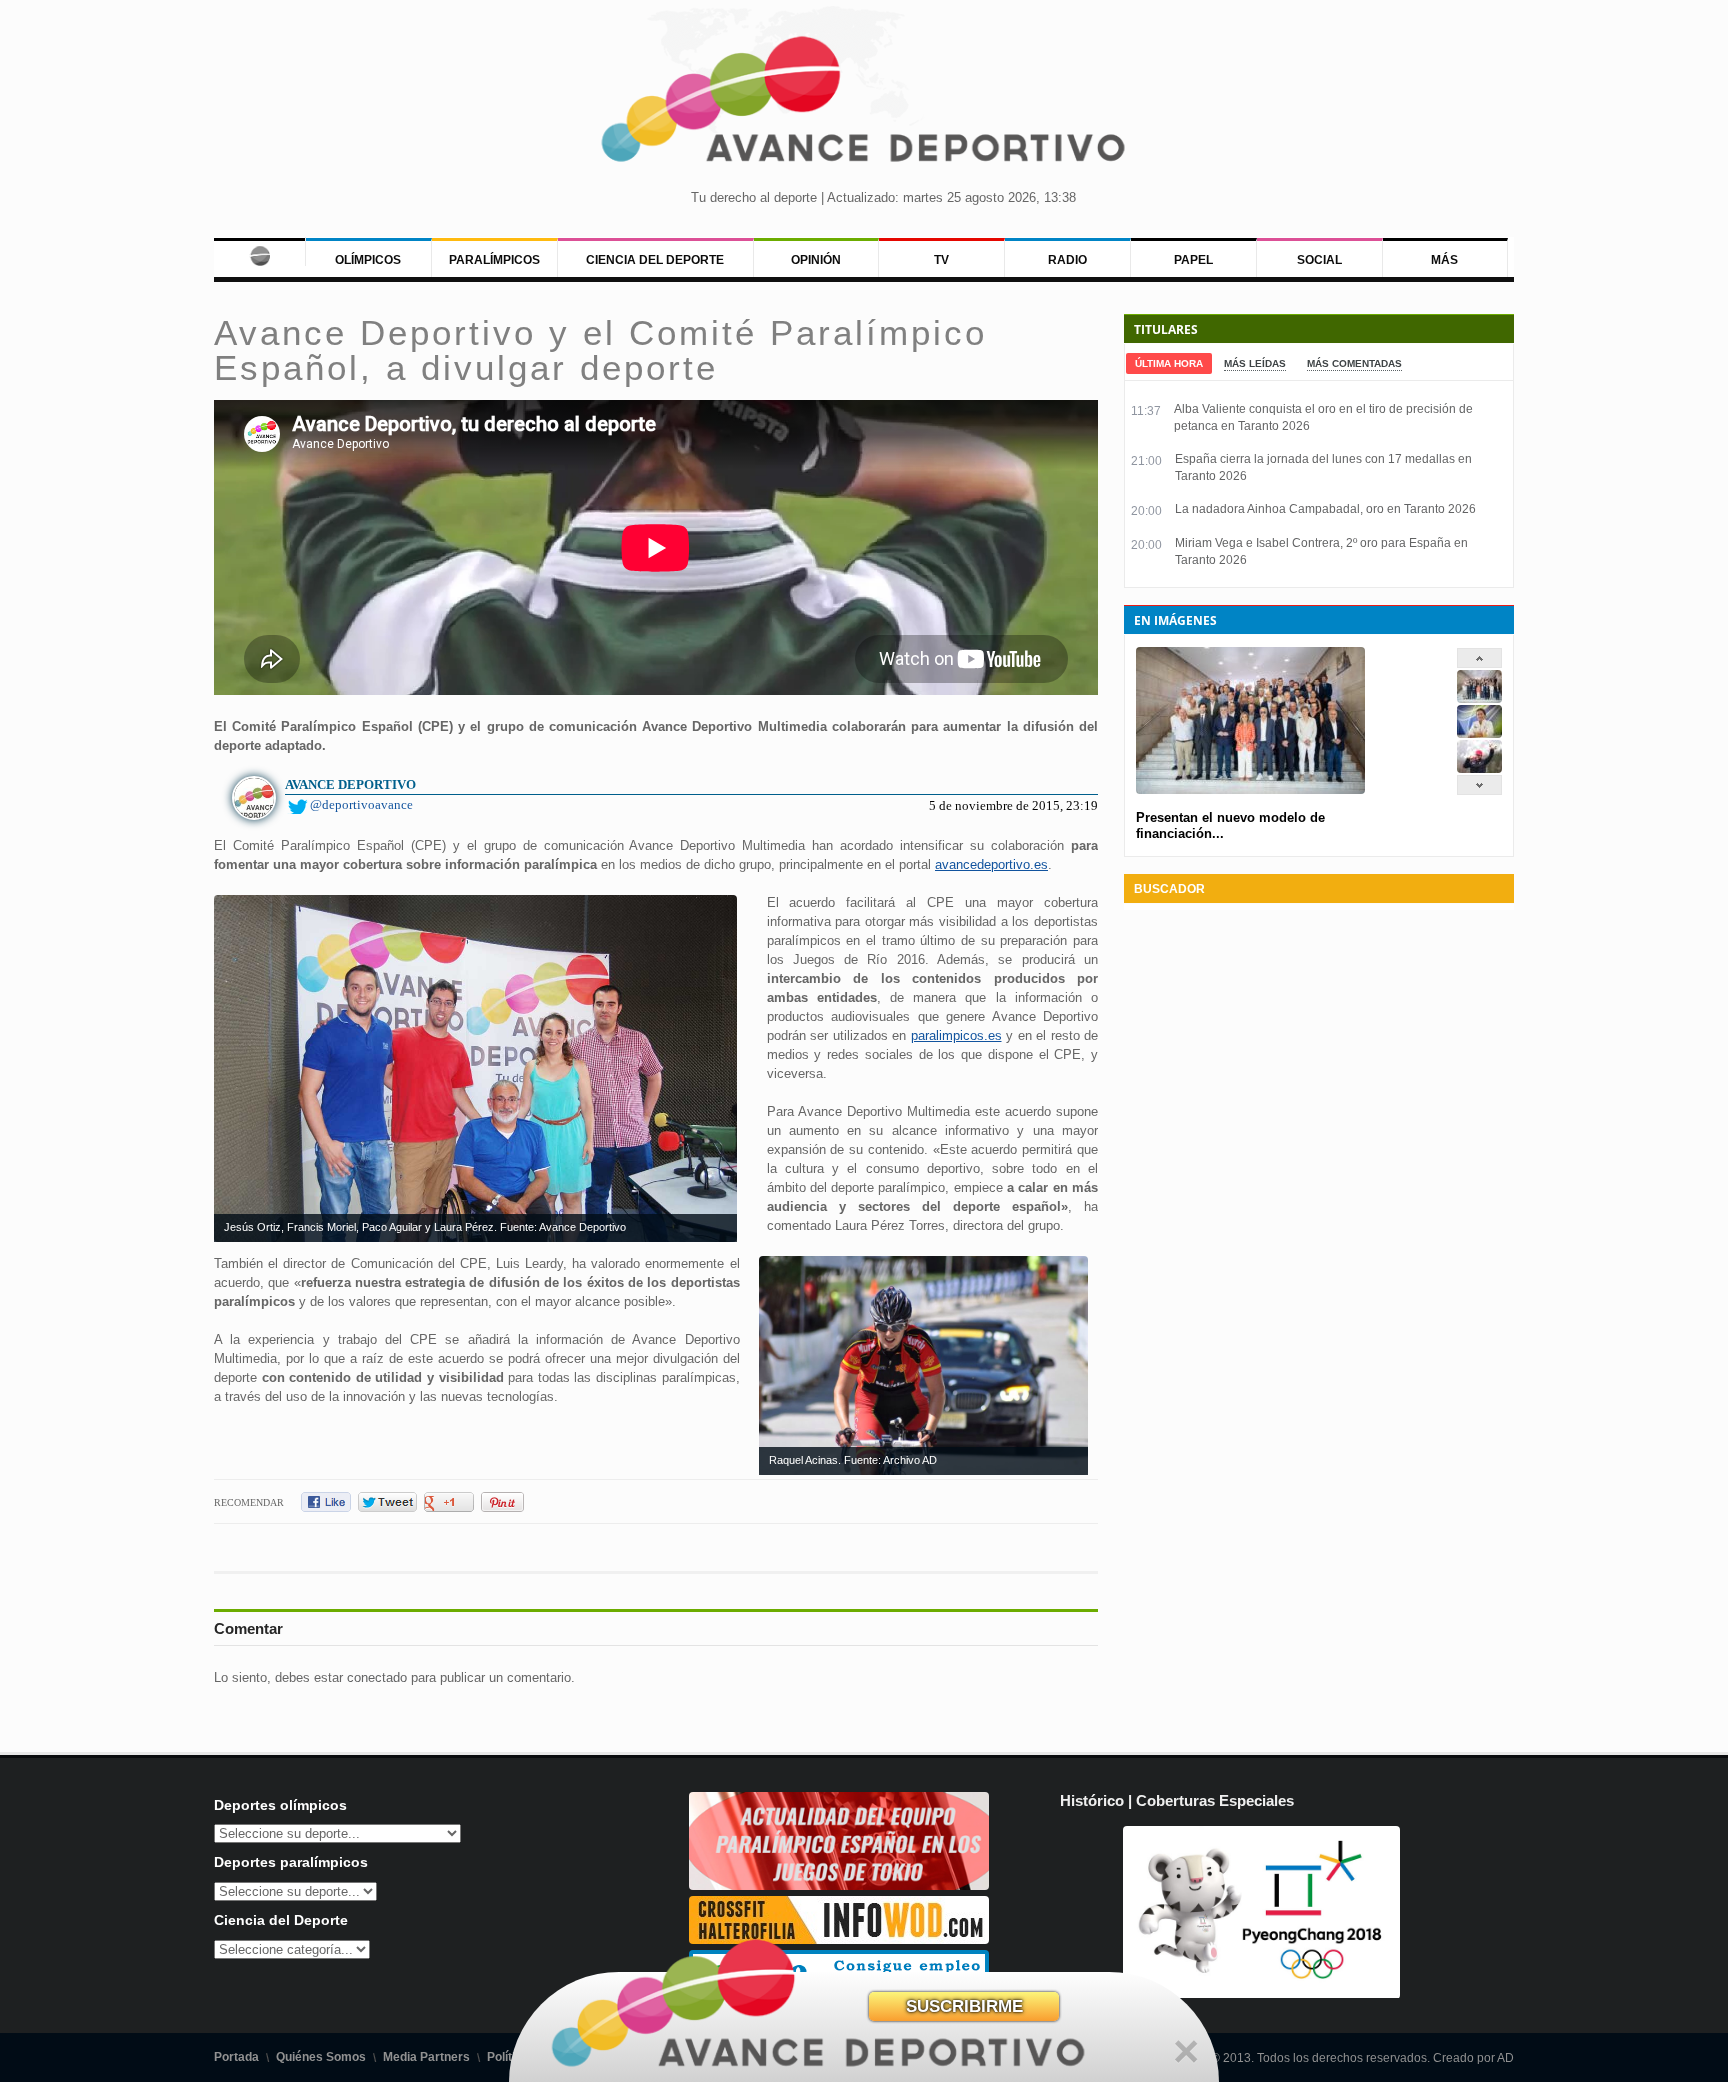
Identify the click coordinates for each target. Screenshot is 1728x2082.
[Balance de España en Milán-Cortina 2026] (1479, 733)
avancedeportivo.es (991, 864)
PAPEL (1193, 260)
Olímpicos (368, 260)
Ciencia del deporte (655, 260)
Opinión (816, 260)
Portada (236, 2057)
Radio (1067, 260)
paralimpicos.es (956, 1035)
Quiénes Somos (321, 2057)
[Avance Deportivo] (864, 105)
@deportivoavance (361, 804)
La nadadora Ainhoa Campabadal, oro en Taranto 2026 (1325, 509)
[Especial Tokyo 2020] (839, 1885)
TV (941, 260)
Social (1319, 260)
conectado (377, 1677)
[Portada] (259, 252)
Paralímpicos (494, 260)
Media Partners (426, 2057)
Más (1444, 260)
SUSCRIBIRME (964, 2006)
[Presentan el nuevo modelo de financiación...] (1479, 698)
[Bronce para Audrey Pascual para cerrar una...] (1479, 768)
